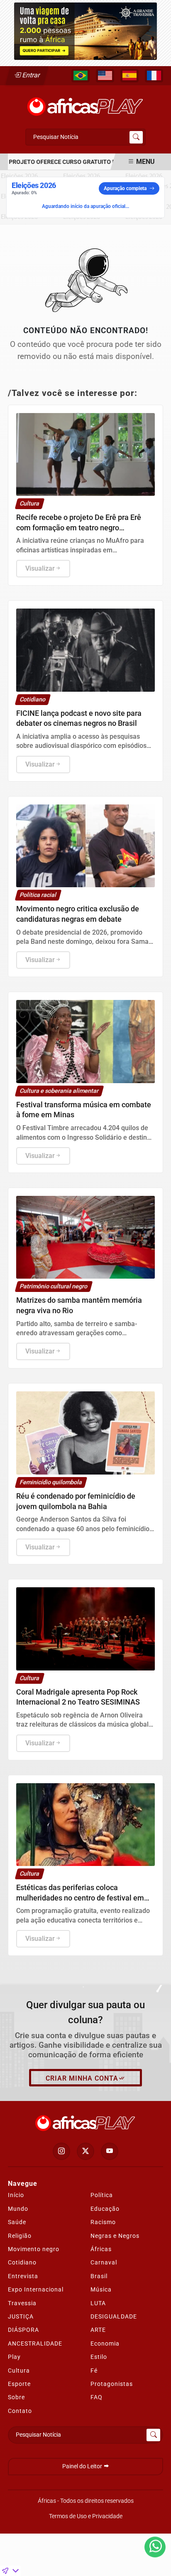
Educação (105, 2209)
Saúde (17, 2222)
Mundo (18, 2209)
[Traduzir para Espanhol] (129, 76)
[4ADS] (85, 31)
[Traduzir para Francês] (154, 76)
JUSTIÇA (21, 2316)
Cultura (19, 2371)
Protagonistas (112, 2384)
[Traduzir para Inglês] (105, 76)
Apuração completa (125, 188)
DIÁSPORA (23, 2330)
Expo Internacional (36, 2289)
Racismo (103, 2222)
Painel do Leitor (83, 2466)
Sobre (16, 2397)
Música (101, 2289)
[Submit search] (136, 137)
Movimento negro (34, 2249)
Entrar (31, 75)
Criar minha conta (82, 2078)
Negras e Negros (115, 2236)
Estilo (99, 2357)
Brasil (99, 2276)
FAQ (96, 2397)
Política (102, 2195)
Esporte (19, 2384)
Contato (20, 2411)
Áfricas (101, 2249)
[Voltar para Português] (81, 76)
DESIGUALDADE (114, 2316)
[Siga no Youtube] (110, 2151)
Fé (94, 2371)
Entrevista (23, 2276)
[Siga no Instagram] (61, 2151)
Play (14, 2357)
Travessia (22, 2303)
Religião (20, 2236)
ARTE (98, 2330)
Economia (105, 2343)
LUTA (98, 2303)
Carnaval (104, 2262)
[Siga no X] (85, 2151)
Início (16, 2195)
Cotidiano (22, 2262)
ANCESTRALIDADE (35, 2343)
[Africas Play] (85, 104)
